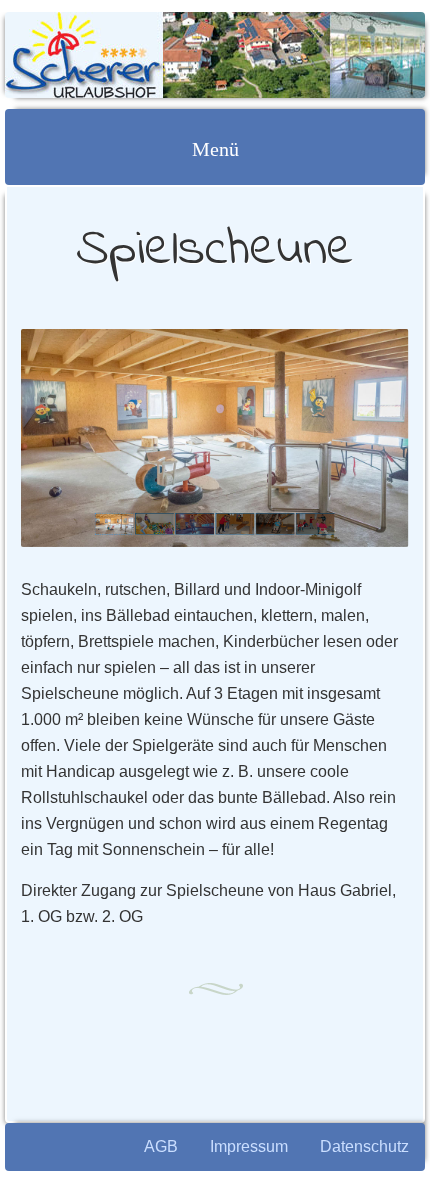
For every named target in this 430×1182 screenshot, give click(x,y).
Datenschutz (364, 1146)
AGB (161, 1146)
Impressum (249, 1146)
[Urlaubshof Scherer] (177, 55)
